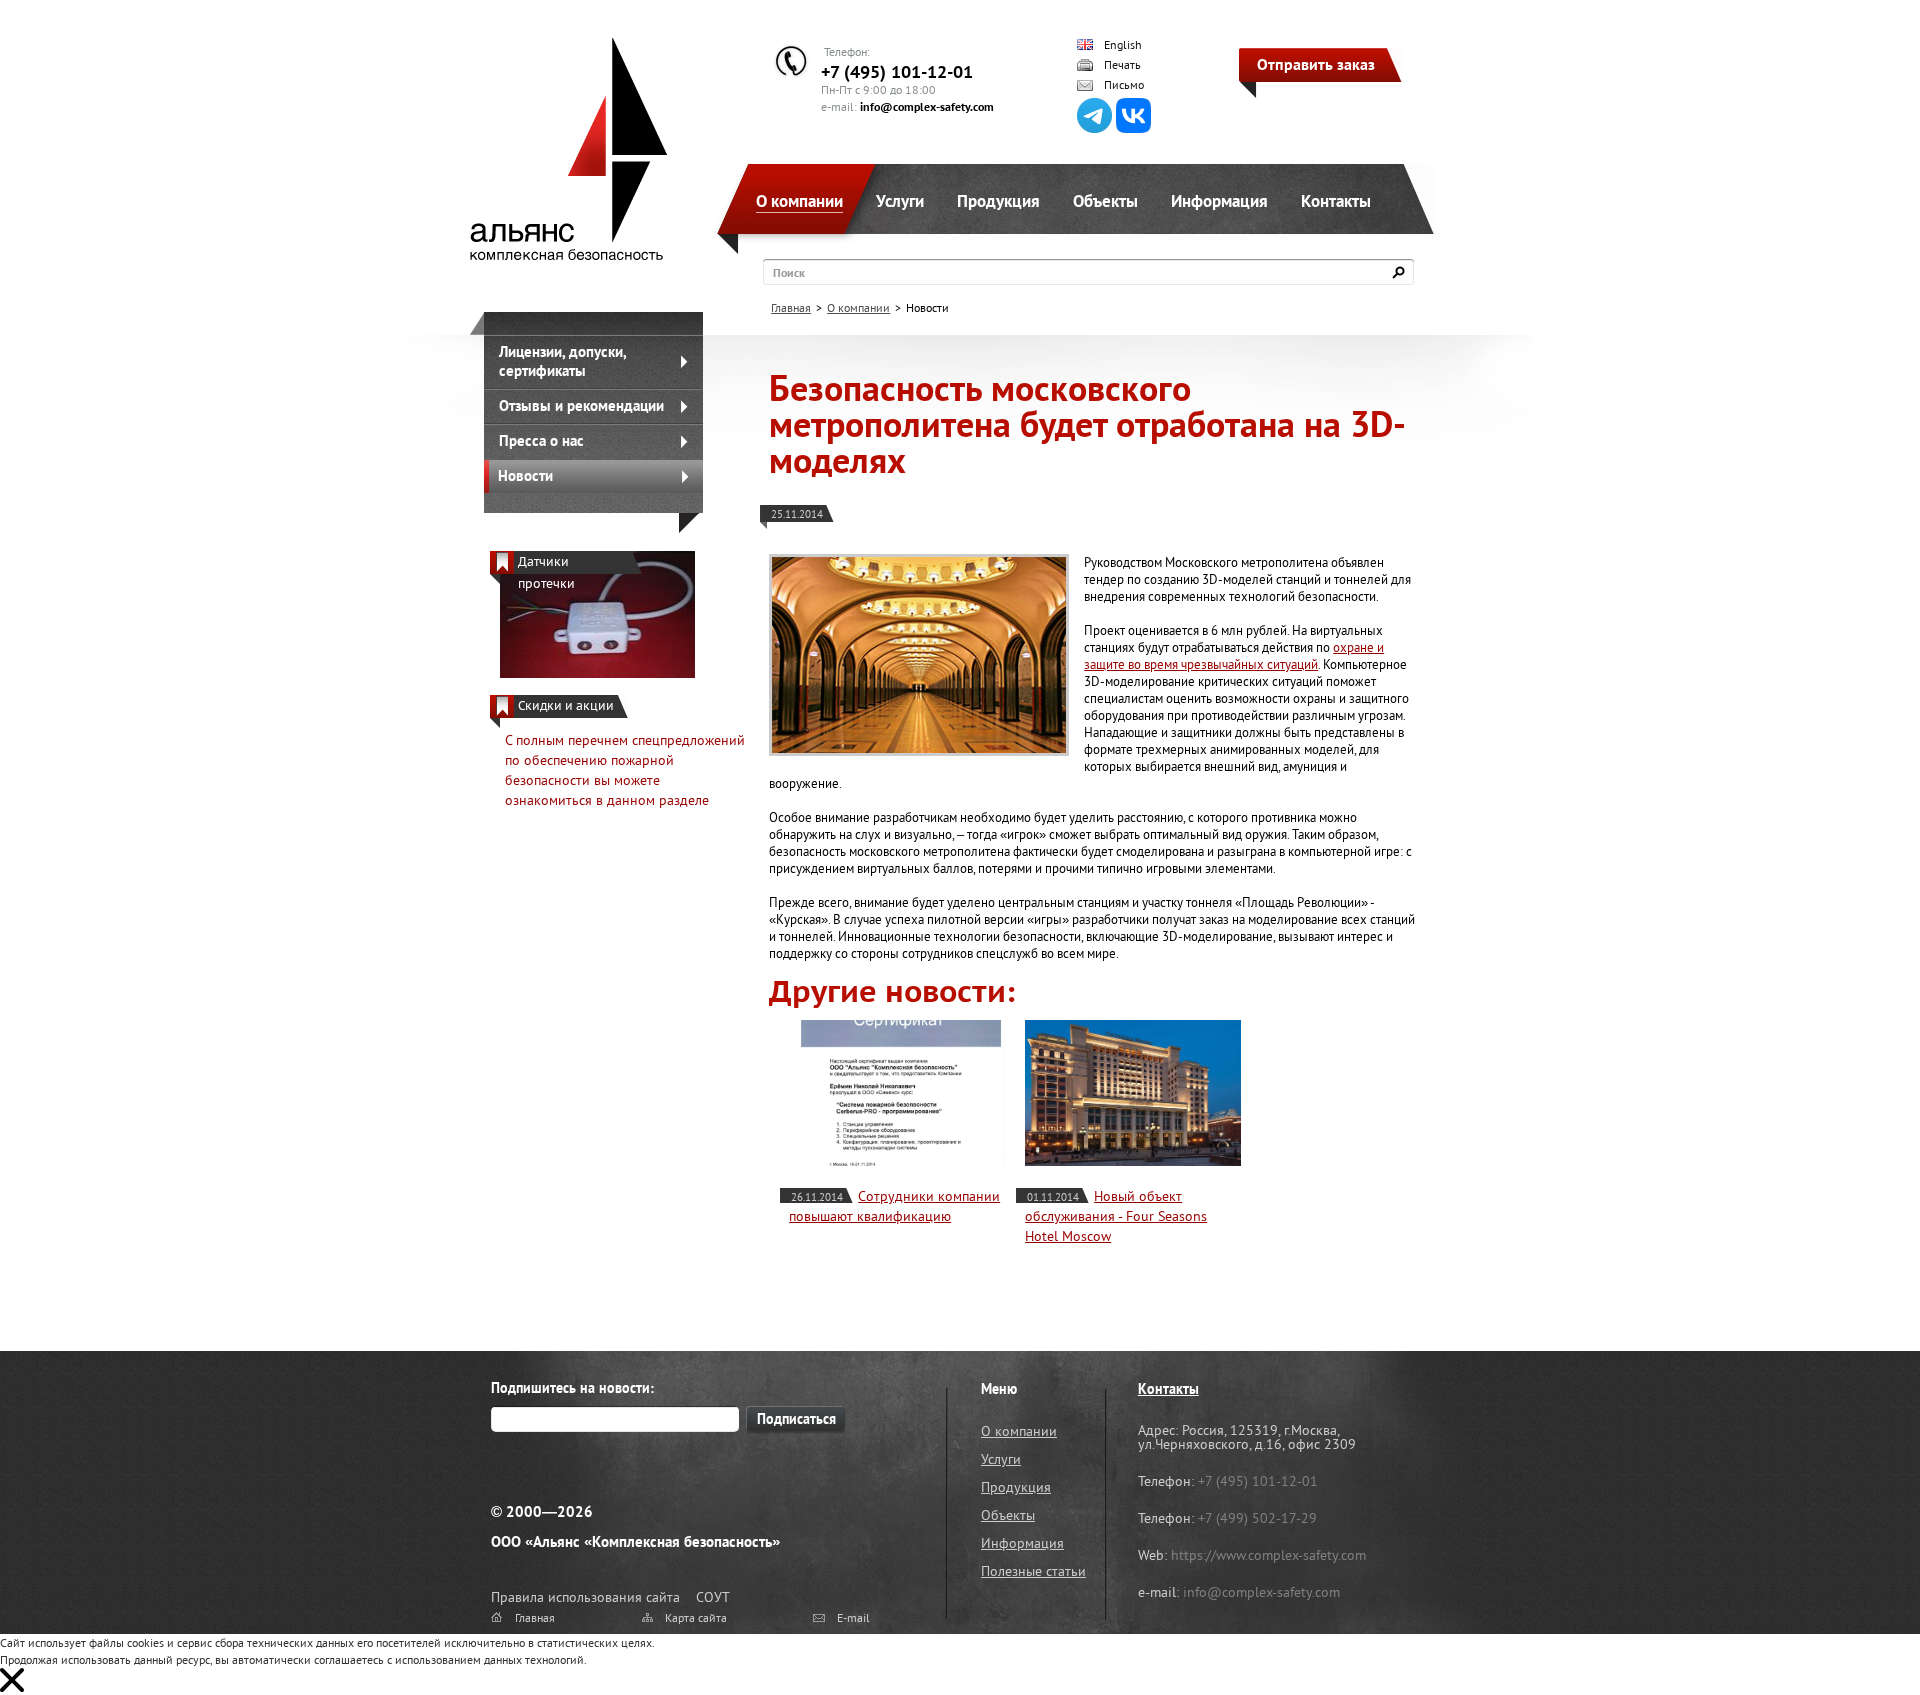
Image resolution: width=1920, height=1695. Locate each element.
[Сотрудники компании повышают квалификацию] (897, 1093)
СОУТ (713, 1597)
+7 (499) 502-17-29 (1257, 1518)
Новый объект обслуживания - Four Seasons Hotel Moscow (1116, 1216)
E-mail (853, 1617)
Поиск (789, 272)
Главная (791, 307)
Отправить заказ (1316, 64)
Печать (1122, 65)
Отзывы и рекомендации (581, 405)
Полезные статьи (1033, 1571)
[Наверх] (1855, 1630)
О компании (799, 201)
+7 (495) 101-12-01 (897, 71)
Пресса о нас (541, 440)
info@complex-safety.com (927, 106)
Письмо (1124, 85)
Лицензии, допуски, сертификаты (563, 361)
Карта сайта (696, 1617)
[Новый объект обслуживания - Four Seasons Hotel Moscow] (1133, 1093)
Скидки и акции (566, 705)
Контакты (1336, 201)
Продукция (998, 201)
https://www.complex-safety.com (1268, 1555)
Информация (1219, 201)
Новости (525, 475)
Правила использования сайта (585, 1597)
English (1123, 45)
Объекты (1105, 201)
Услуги (900, 201)
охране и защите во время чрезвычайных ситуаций (1234, 656)
